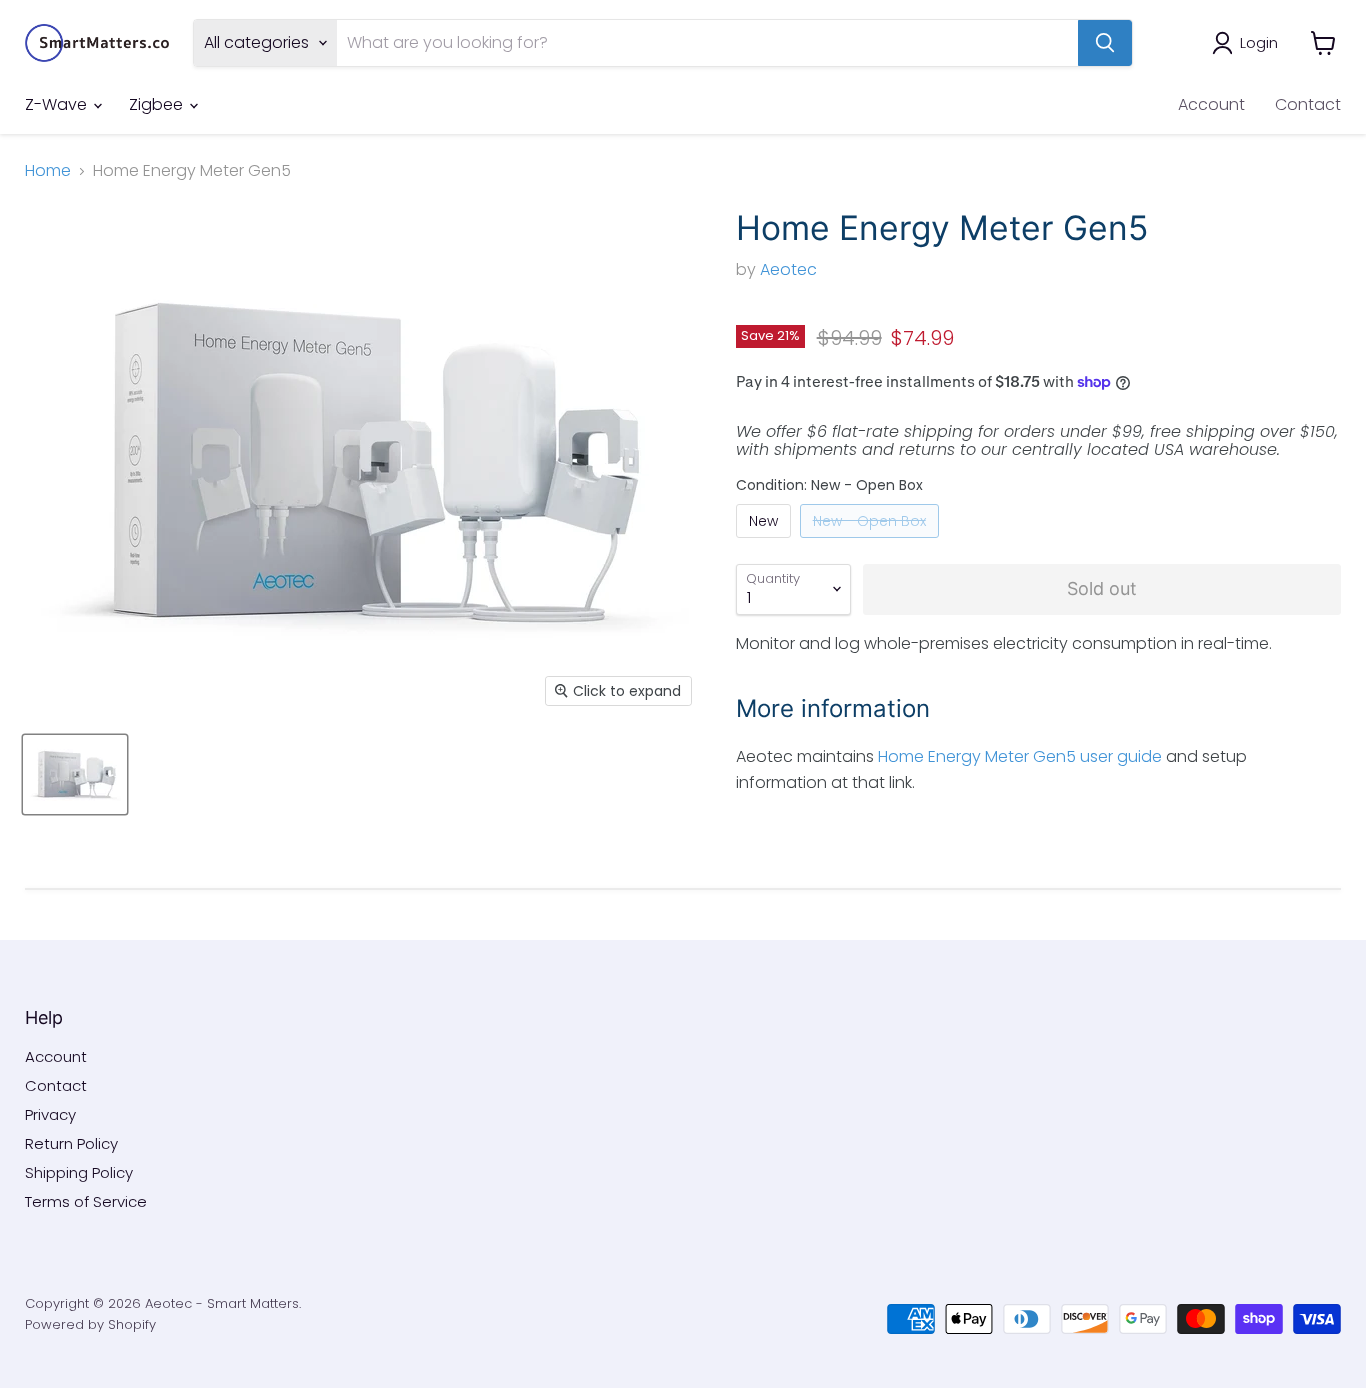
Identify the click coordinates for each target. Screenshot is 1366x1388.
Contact (1308, 104)
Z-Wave (58, 104)
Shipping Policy (79, 1172)
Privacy (50, 1114)
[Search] (1105, 43)
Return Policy (71, 1143)
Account (1211, 104)
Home (48, 171)
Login (1259, 42)
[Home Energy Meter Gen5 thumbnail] (75, 774)
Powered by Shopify (90, 1324)
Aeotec (788, 269)
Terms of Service (86, 1201)
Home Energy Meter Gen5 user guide (1020, 756)
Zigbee (158, 104)
